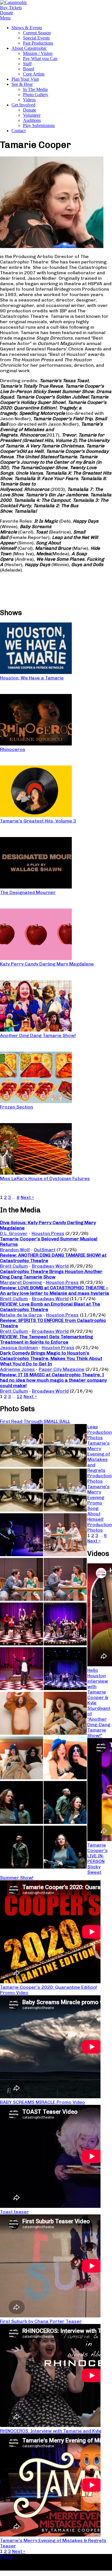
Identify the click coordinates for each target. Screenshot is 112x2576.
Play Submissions (39, 125)
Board (29, 69)
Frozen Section (17, 1107)
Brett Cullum (14, 1266)
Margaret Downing (21, 1282)
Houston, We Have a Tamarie (32, 678)
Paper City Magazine (62, 1369)
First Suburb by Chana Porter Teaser (41, 2321)
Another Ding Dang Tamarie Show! (38, 1035)
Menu (5, 18)
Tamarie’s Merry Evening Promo (99, 1495)
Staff (27, 64)
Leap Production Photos (100, 1432)
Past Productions (38, 43)
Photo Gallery (36, 95)
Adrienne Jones (17, 1369)
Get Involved (23, 105)
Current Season (37, 33)
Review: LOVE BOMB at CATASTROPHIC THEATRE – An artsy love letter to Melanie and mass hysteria (55, 1290)
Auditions (32, 120)
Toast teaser (15, 2212)
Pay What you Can (40, 58)
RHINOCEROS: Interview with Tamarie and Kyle (51, 2431)
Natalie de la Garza (21, 1315)
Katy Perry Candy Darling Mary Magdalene (47, 964)
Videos (29, 100)
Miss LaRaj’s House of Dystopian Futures (45, 1178)
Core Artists (34, 74)
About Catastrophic (29, 48)
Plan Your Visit (25, 79)
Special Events (36, 38)
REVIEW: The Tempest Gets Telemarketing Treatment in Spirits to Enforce (47, 1339)
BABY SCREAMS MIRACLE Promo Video (43, 2102)
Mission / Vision (38, 53)
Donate (30, 110)
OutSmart (45, 1250)
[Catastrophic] (14, 2)
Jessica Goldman (19, 1348)
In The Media (35, 89)
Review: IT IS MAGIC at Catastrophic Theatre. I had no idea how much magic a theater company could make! (53, 1380)
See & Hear (22, 84)
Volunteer (32, 115)
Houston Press (48, 1233)
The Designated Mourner (28, 892)
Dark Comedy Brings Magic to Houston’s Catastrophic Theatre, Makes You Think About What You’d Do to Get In (51, 1358)
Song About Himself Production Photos (100, 1519)
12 (20, 1396)
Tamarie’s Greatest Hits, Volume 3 (38, 821)
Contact (19, 131)
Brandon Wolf (15, 1250)
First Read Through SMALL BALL (35, 1421)
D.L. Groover (14, 1233)
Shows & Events (27, 28)
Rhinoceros (13, 749)
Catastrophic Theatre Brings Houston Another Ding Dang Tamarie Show (51, 1274)
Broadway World (50, 1266)
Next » (27, 1197)
